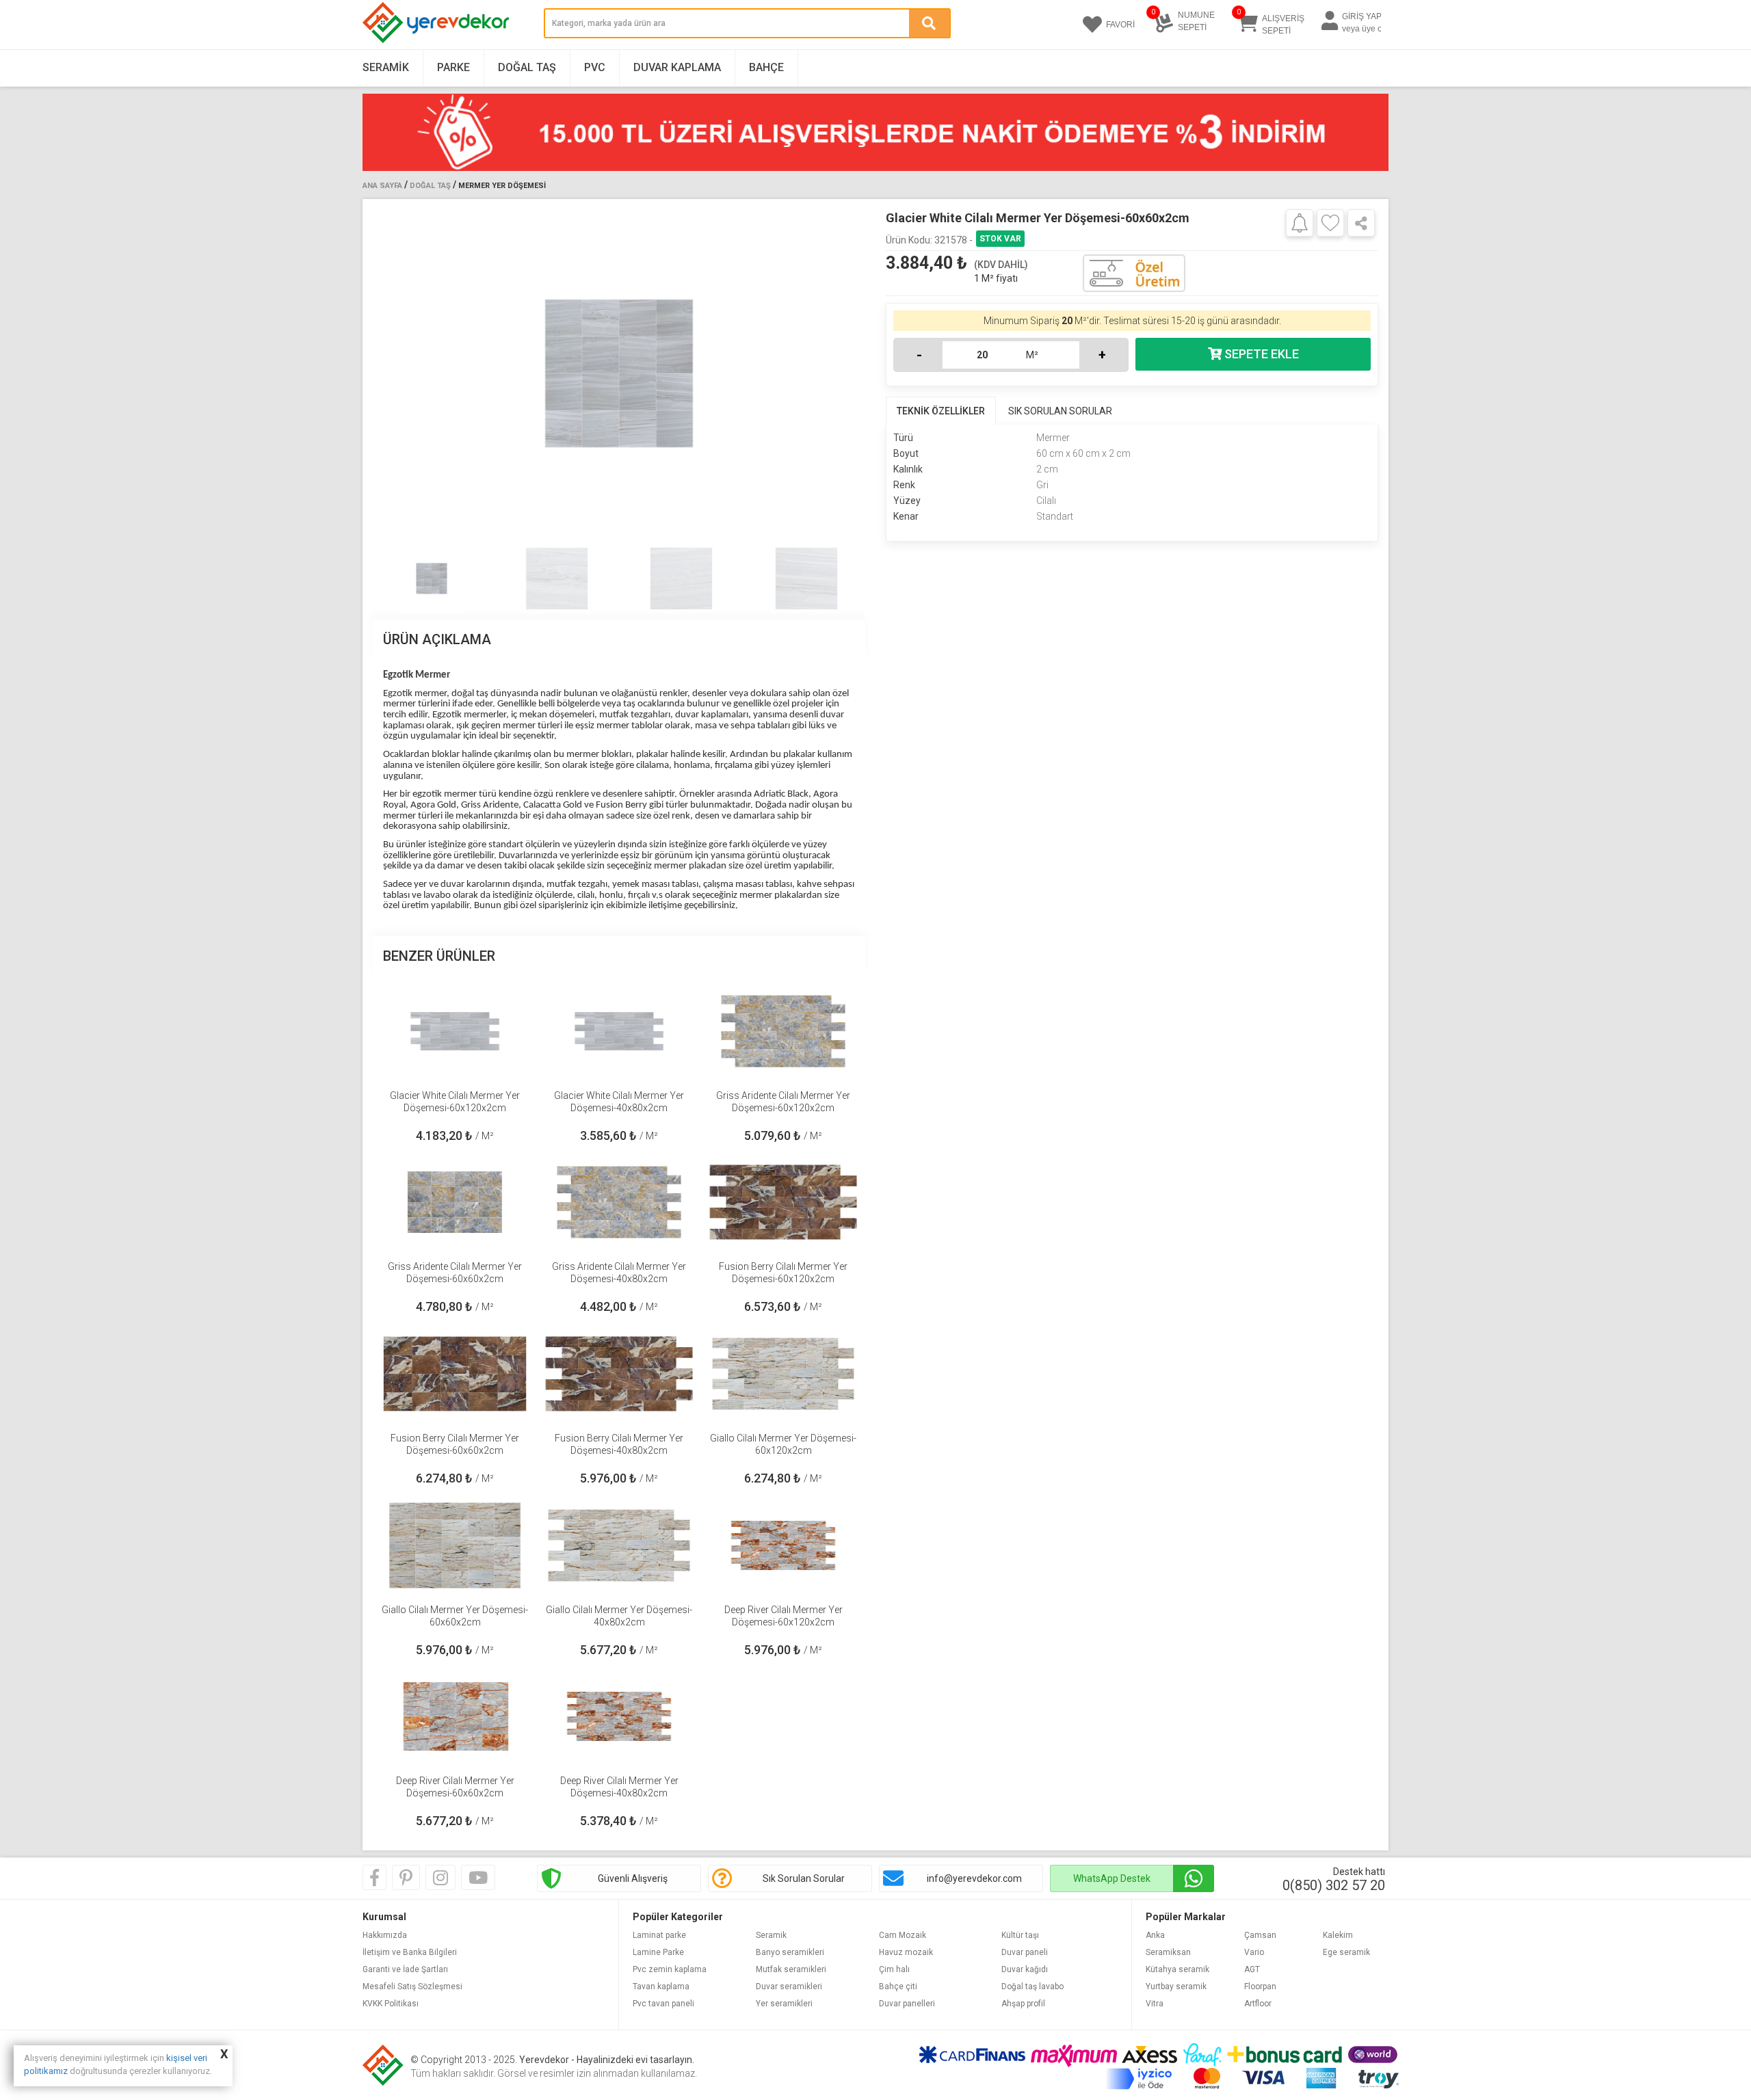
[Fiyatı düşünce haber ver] (1300, 222)
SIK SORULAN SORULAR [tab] (1060, 411)
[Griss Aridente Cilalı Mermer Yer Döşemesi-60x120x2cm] (783, 1031)
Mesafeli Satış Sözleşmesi (412, 1986)
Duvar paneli (1025, 1952)
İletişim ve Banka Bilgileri (410, 1952)
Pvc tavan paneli (663, 2004)
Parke (453, 67)
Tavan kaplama (661, 1986)
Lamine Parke (658, 1952)
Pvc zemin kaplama (670, 1969)
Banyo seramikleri (790, 1952)
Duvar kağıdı (1025, 1969)
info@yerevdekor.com (974, 1878)
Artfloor (1258, 2004)
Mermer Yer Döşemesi (502, 186)
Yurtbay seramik (1176, 1986)
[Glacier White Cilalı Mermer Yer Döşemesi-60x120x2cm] (455, 1031)
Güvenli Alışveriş (633, 1878)
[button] (849, 373)
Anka (1155, 1935)
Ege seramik (1346, 1952)
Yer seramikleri (784, 2004)
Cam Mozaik (903, 1935)
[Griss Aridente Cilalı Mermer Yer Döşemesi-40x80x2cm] (619, 1202)
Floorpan (1260, 1986)
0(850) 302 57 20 (1334, 1885)
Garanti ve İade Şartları (405, 1969)
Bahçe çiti (898, 1986)
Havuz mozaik (906, 1952)
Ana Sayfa (382, 186)
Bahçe (766, 67)
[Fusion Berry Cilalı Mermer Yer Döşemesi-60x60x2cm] (455, 1374)
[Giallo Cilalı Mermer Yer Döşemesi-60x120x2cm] (783, 1374)
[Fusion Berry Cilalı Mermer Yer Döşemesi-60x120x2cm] (783, 1202)
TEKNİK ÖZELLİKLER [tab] (941, 411)
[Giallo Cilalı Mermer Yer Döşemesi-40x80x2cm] (619, 1545)
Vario (1254, 1952)
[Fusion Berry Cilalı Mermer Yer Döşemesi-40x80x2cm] (619, 1374)
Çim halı (894, 1969)
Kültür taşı (1020, 1935)
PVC (595, 67)
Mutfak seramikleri (791, 1969)
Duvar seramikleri (789, 1986)
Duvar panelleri (907, 2004)
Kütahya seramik (1177, 1969)
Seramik (386, 67)
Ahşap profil (1023, 2004)
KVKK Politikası (391, 2004)
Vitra (1155, 2004)
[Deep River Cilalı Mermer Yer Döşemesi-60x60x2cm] (455, 1716)
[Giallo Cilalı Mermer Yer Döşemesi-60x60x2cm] (455, 1545)
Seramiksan (1168, 1952)
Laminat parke (659, 1935)
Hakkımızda (385, 1935)
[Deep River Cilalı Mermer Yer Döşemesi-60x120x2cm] (783, 1545)
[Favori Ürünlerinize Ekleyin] (1330, 223)
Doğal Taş (527, 67)
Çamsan (1260, 1935)
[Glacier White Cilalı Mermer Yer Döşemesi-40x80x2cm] (619, 1031)
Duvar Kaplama (677, 67)
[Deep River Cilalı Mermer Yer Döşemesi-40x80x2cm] (619, 1716)
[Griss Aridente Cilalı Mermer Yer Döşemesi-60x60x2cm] (455, 1202)
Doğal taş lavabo (1032, 1986)
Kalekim (1338, 1935)
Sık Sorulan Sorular (804, 1878)
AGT (1252, 1969)
